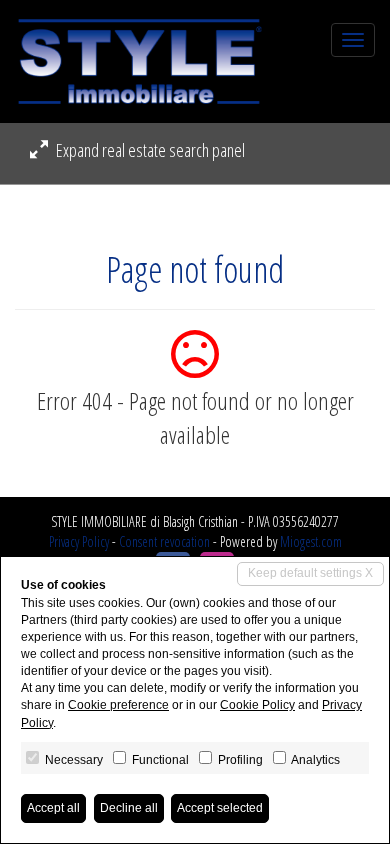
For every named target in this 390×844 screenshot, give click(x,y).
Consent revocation (164, 541)
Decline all (129, 808)
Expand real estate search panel (149, 150)
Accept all (53, 808)
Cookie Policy (257, 705)
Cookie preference (118, 705)
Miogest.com (311, 541)
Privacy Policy (79, 541)
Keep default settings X (310, 573)
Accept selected (220, 808)
